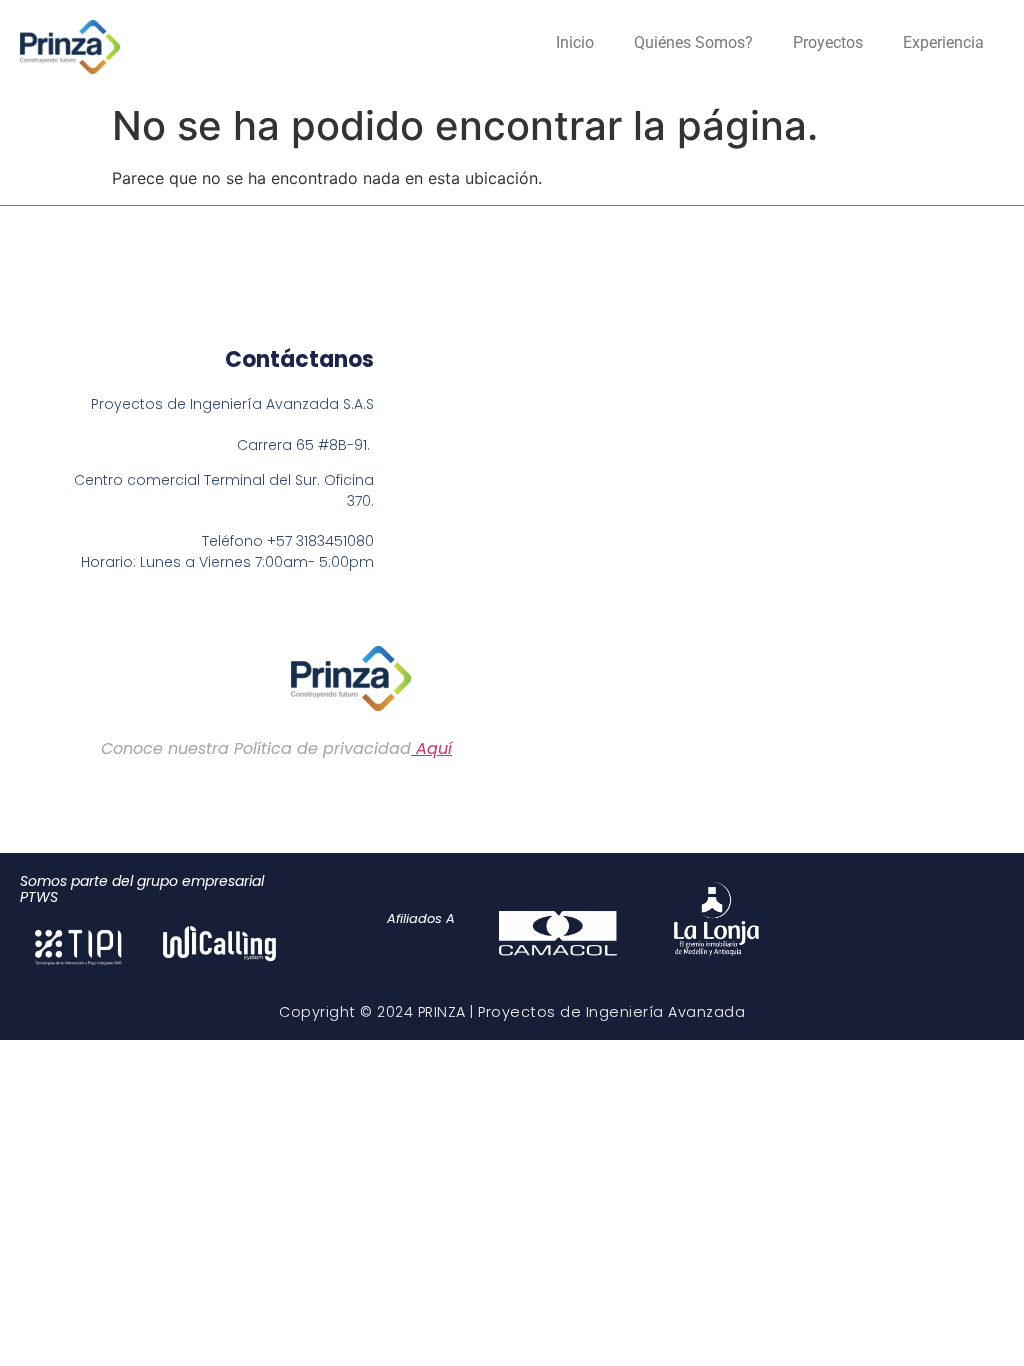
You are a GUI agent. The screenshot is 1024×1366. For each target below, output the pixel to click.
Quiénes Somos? (693, 42)
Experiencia (943, 42)
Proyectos (828, 42)
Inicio (575, 42)
